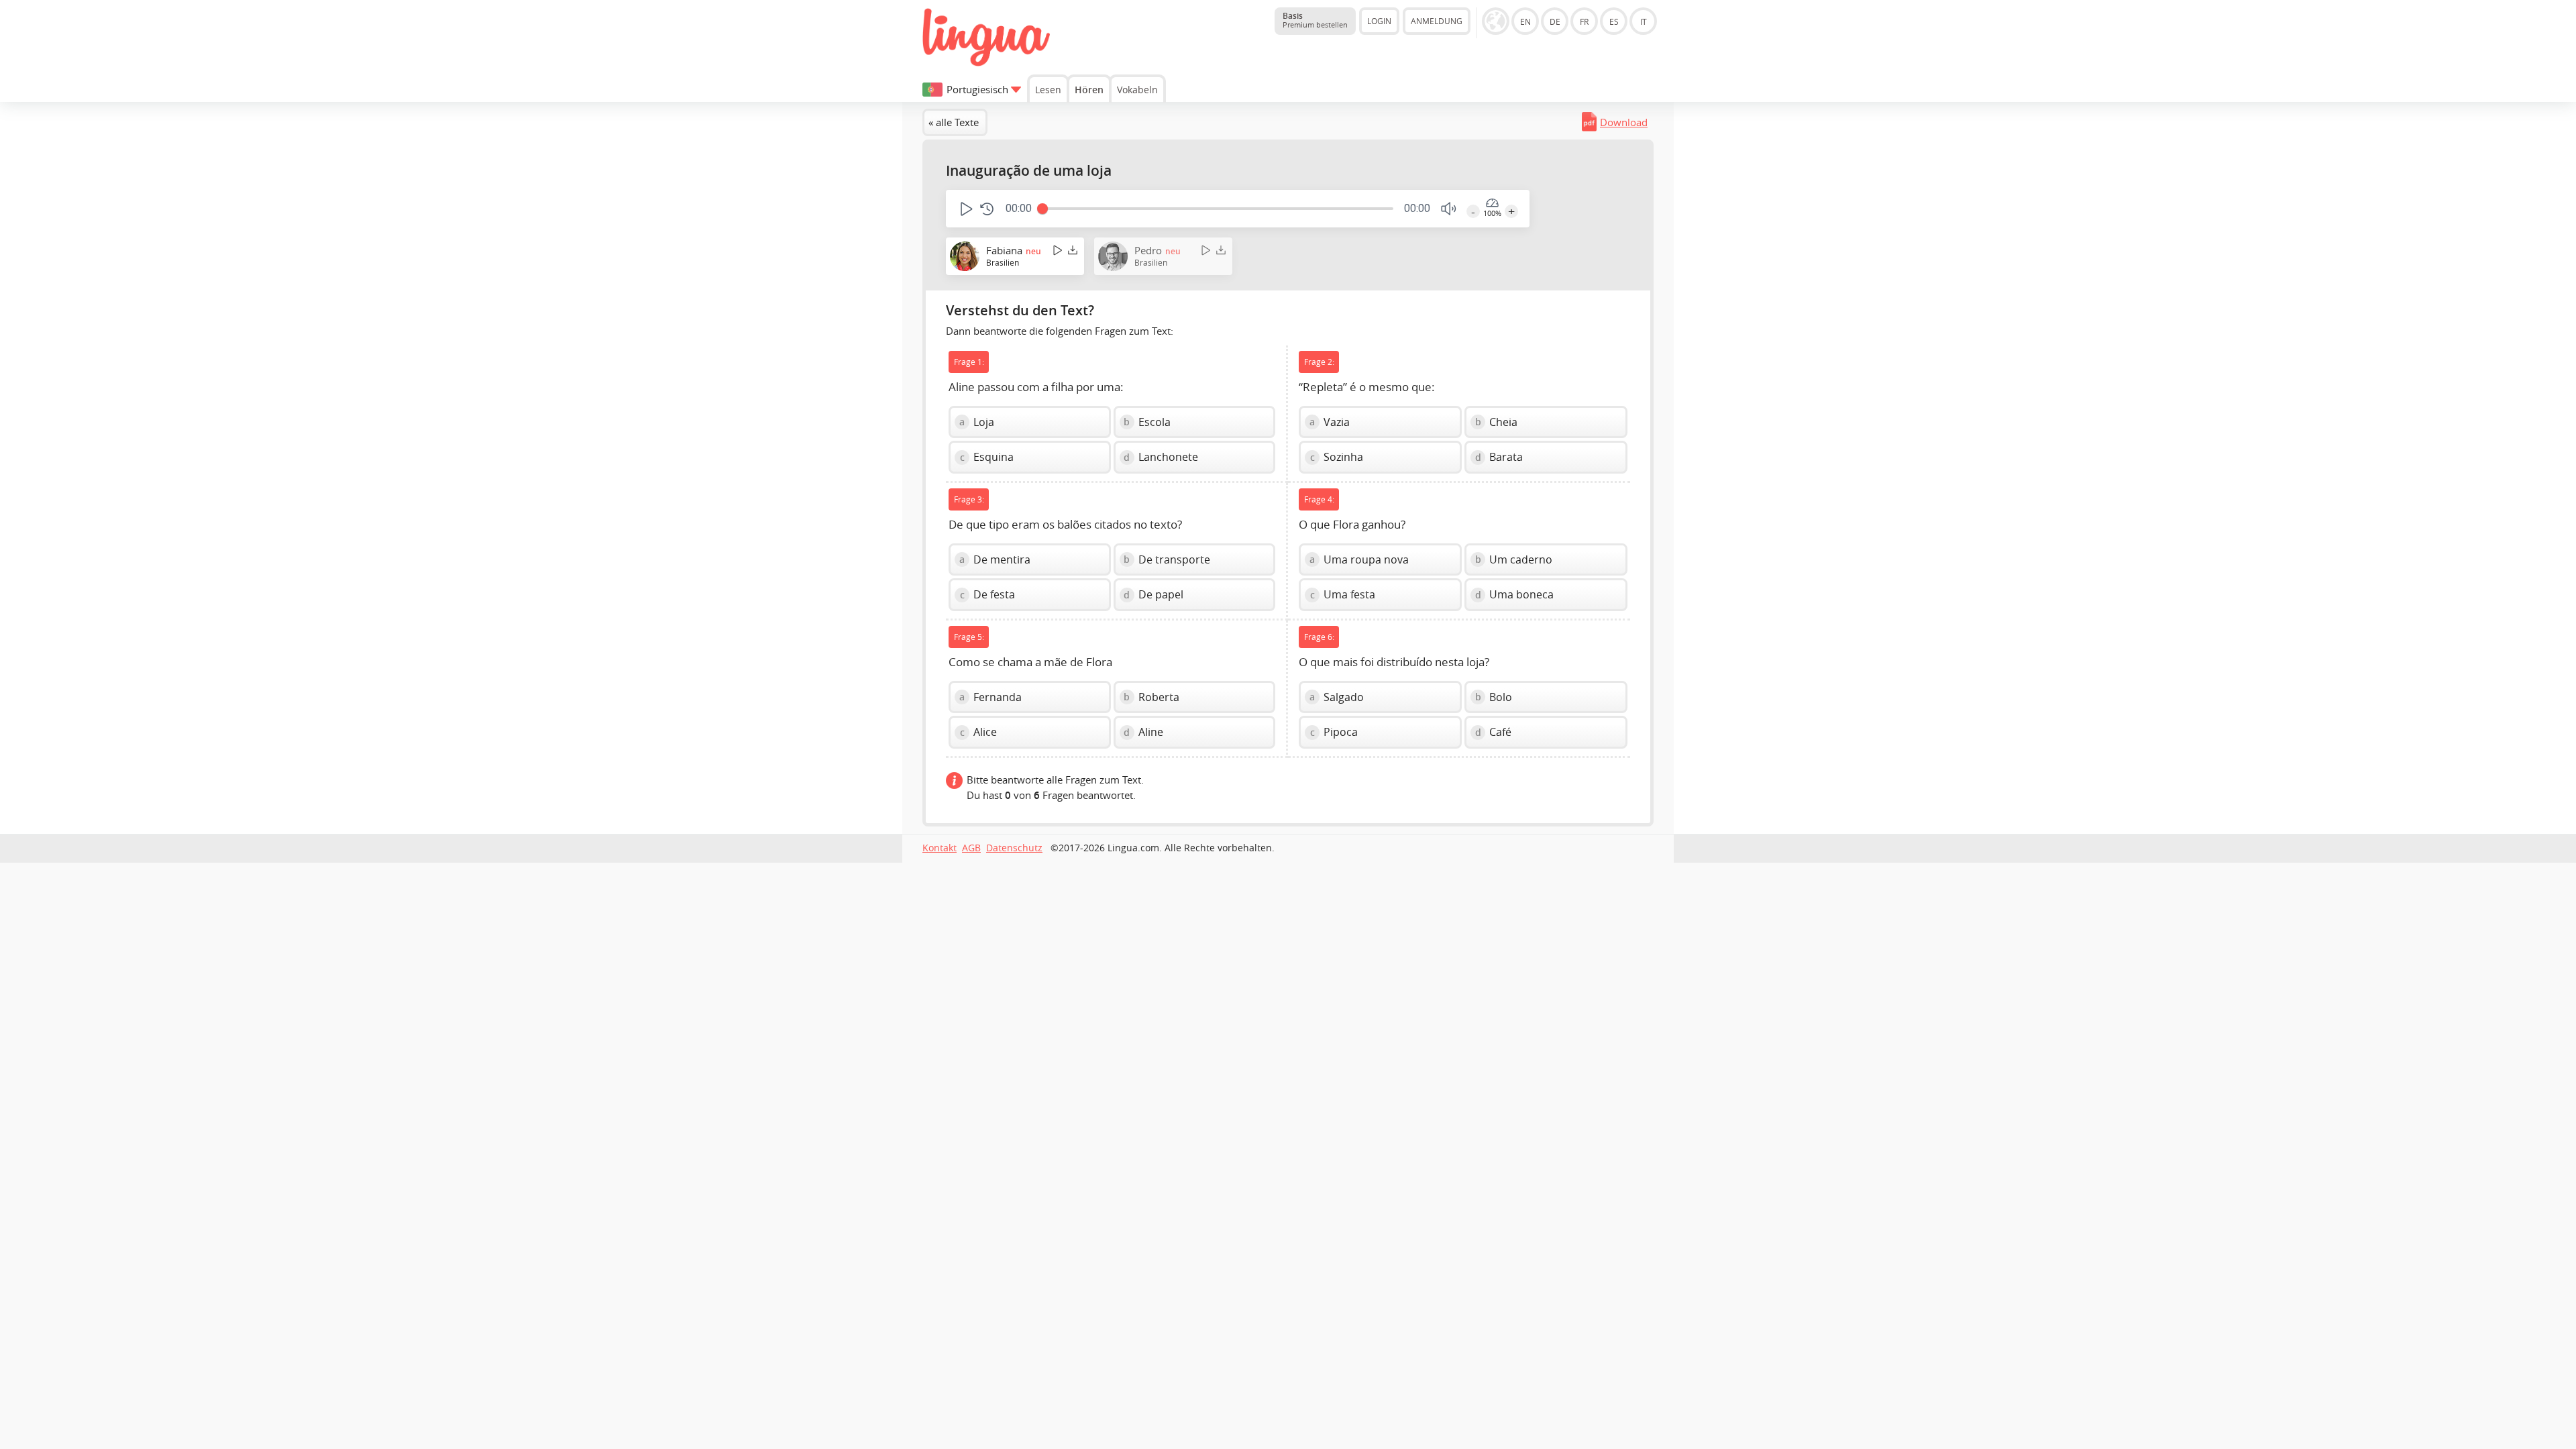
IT (1644, 21)
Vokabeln (1137, 90)
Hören (1089, 90)
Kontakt (940, 848)
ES (1614, 21)
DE (1555, 21)
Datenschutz (1014, 848)
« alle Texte (954, 122)
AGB (971, 848)
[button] (965, 209)
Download (1624, 122)
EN (1525, 21)
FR (1584, 21)
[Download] (1073, 250)
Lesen (1048, 90)
